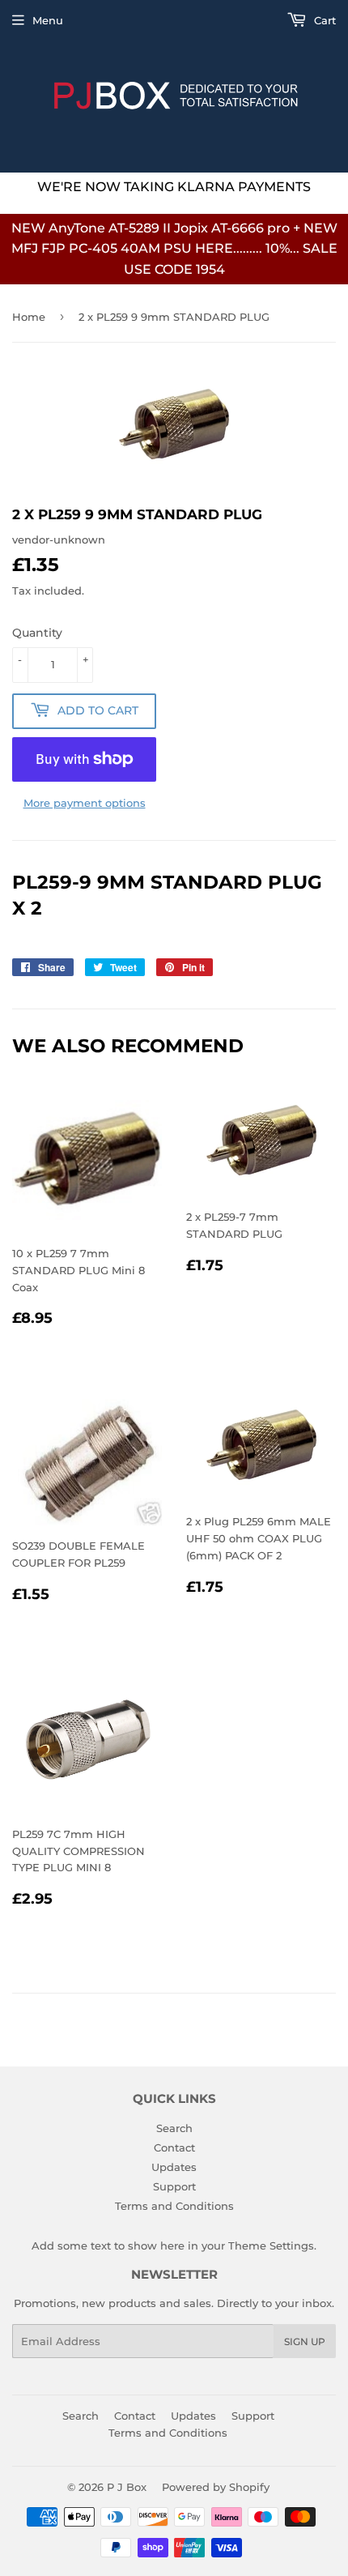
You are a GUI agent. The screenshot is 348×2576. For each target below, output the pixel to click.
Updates (174, 2167)
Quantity (37, 633)
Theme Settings (271, 2245)
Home (29, 317)
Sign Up (305, 2341)
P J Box (127, 2487)
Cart (323, 20)
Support (174, 2186)
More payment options (85, 803)
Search (174, 2128)
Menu (48, 20)
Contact (174, 2147)
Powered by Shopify (216, 2487)
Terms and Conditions (174, 2206)
